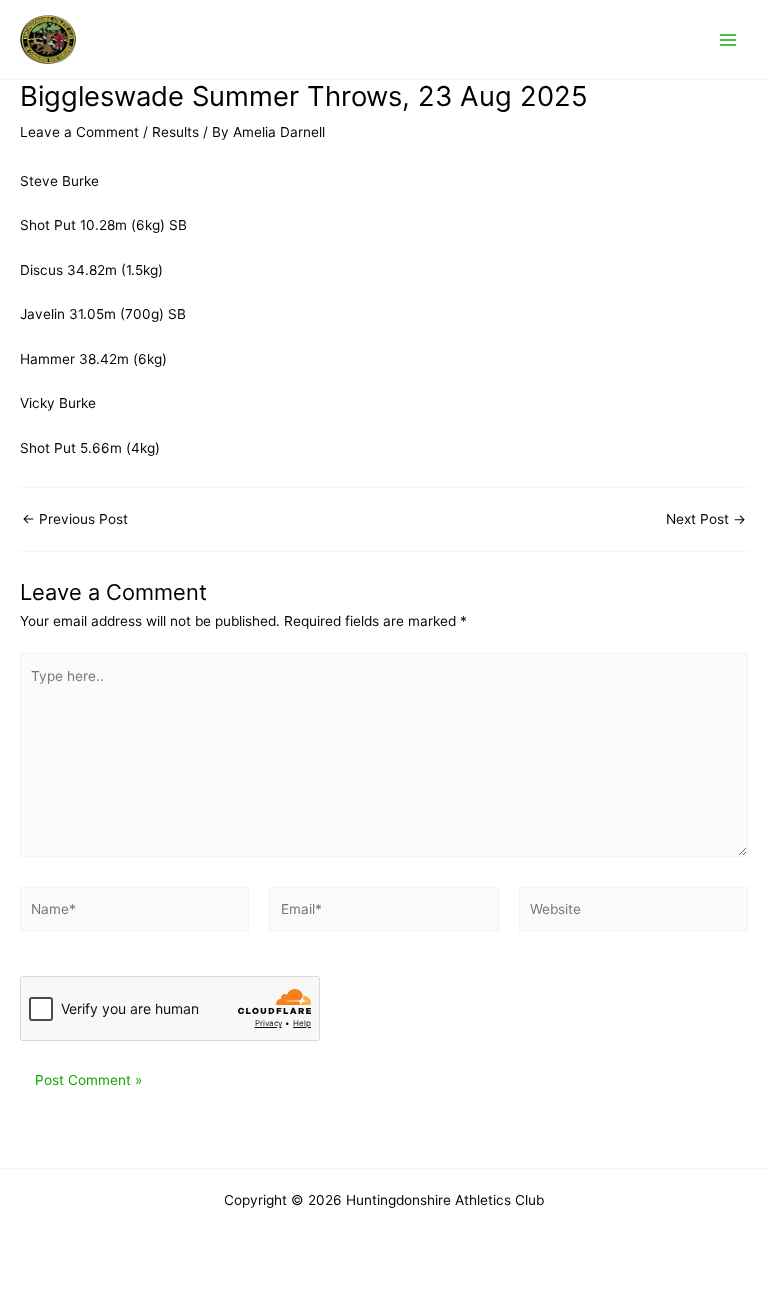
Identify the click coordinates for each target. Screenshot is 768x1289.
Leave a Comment (79, 132)
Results (175, 132)
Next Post (706, 520)
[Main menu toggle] (728, 39)
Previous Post (75, 520)
